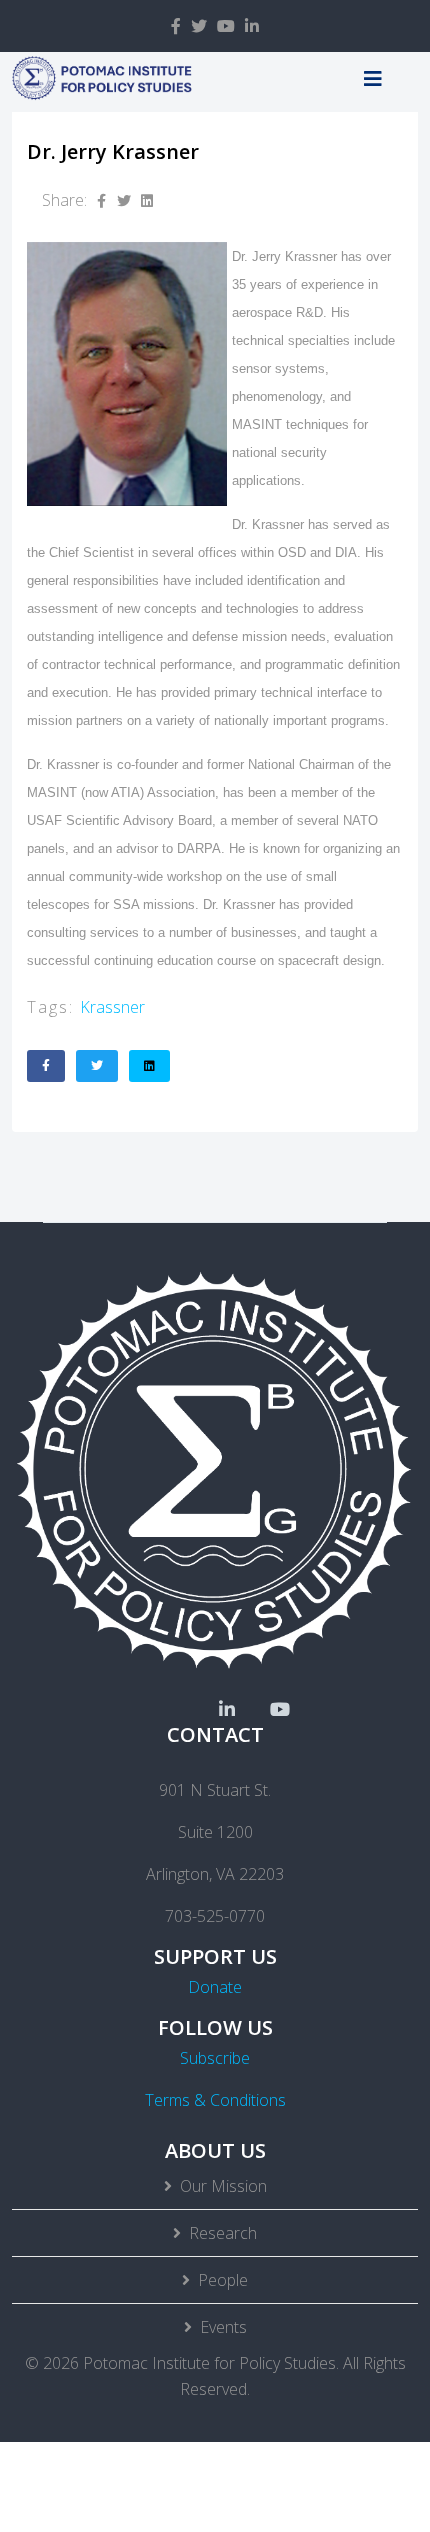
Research (223, 2233)
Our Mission (223, 2186)
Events (223, 2327)
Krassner (112, 1007)
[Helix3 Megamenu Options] (373, 78)
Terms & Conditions (215, 2100)
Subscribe (215, 2058)
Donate (215, 1987)
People (223, 2280)
